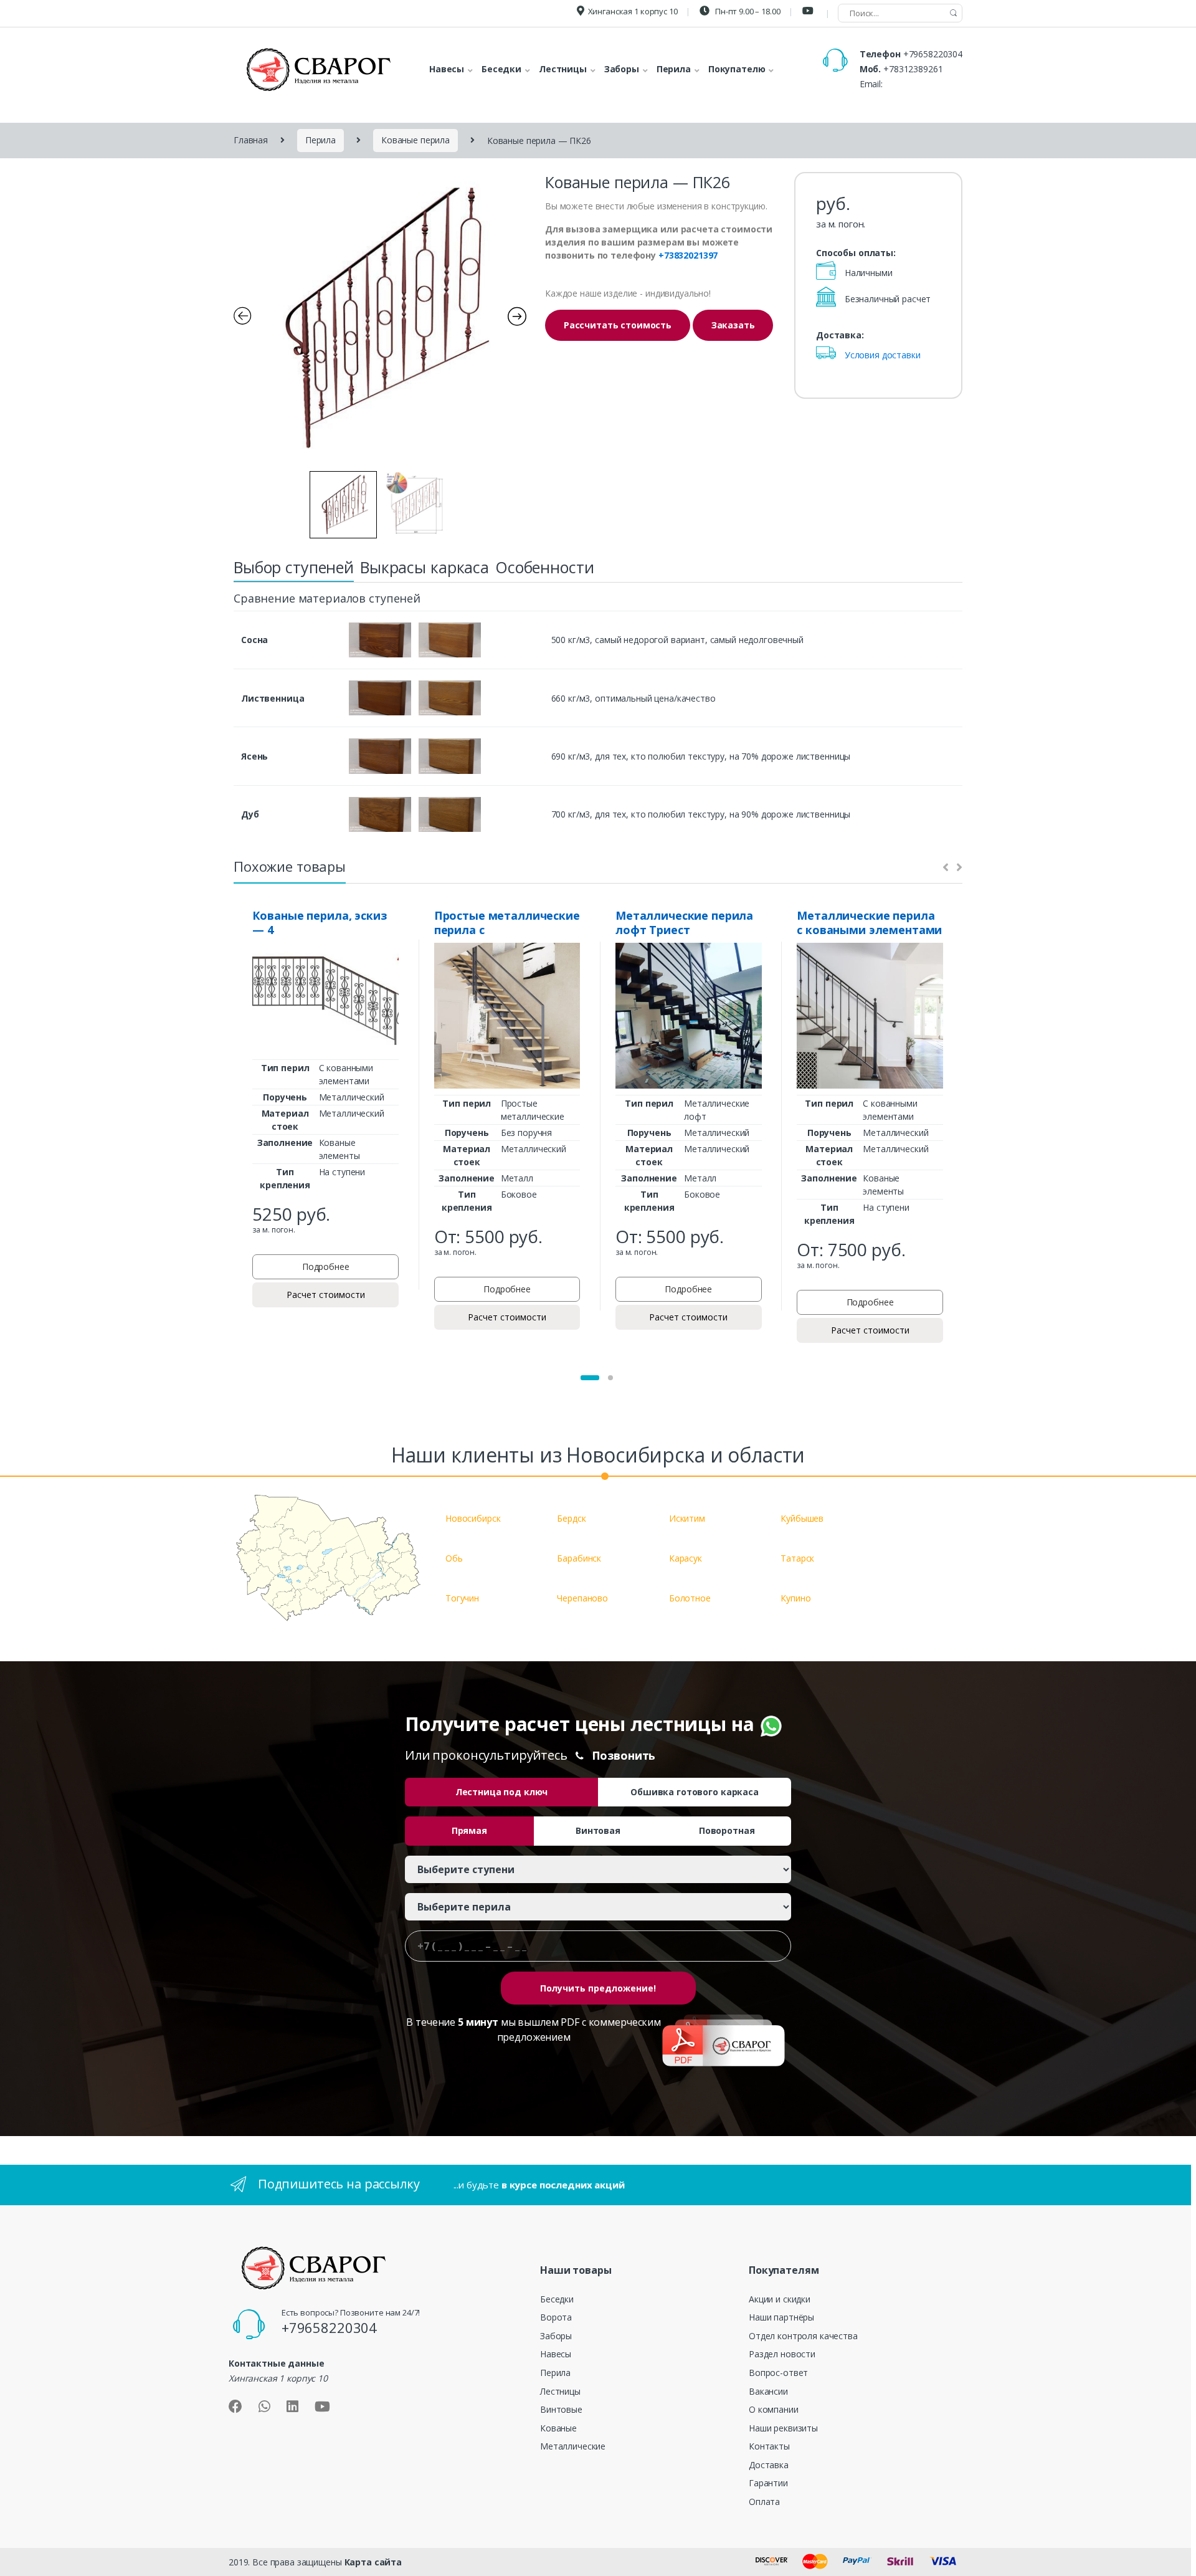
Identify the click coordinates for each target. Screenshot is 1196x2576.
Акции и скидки (780, 2299)
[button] (590, 1378)
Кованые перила (415, 140)
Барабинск (579, 1558)
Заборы (556, 2336)
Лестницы (560, 2391)
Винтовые (561, 2409)
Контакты (769, 2446)
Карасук (686, 1558)
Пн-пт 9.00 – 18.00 (747, 11)
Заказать (733, 325)
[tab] (294, 571)
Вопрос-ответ (778, 2373)
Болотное (690, 1598)
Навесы (556, 2354)
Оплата (764, 2502)
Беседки (557, 2299)
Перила (320, 140)
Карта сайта (373, 2562)
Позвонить (624, 1755)
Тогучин (462, 1598)
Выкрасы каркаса (425, 567)
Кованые (558, 2428)
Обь (454, 1558)
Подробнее (326, 1267)
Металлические (573, 2446)
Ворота (556, 2317)
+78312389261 (913, 69)
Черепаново (582, 1598)
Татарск (797, 1558)
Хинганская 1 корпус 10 (633, 11)
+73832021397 (688, 255)
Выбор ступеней (294, 567)
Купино (795, 1598)
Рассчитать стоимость (618, 325)
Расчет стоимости (326, 1295)
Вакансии (768, 2391)
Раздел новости (782, 2354)
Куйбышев (802, 1518)
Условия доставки (883, 355)
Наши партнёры (781, 2317)
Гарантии (768, 2483)
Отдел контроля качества (803, 2336)
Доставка (769, 2465)
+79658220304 (933, 54)
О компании (774, 2409)
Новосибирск (473, 1518)
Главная (251, 140)
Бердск (571, 1518)
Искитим (687, 1518)
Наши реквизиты (783, 2428)
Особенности (544, 567)
